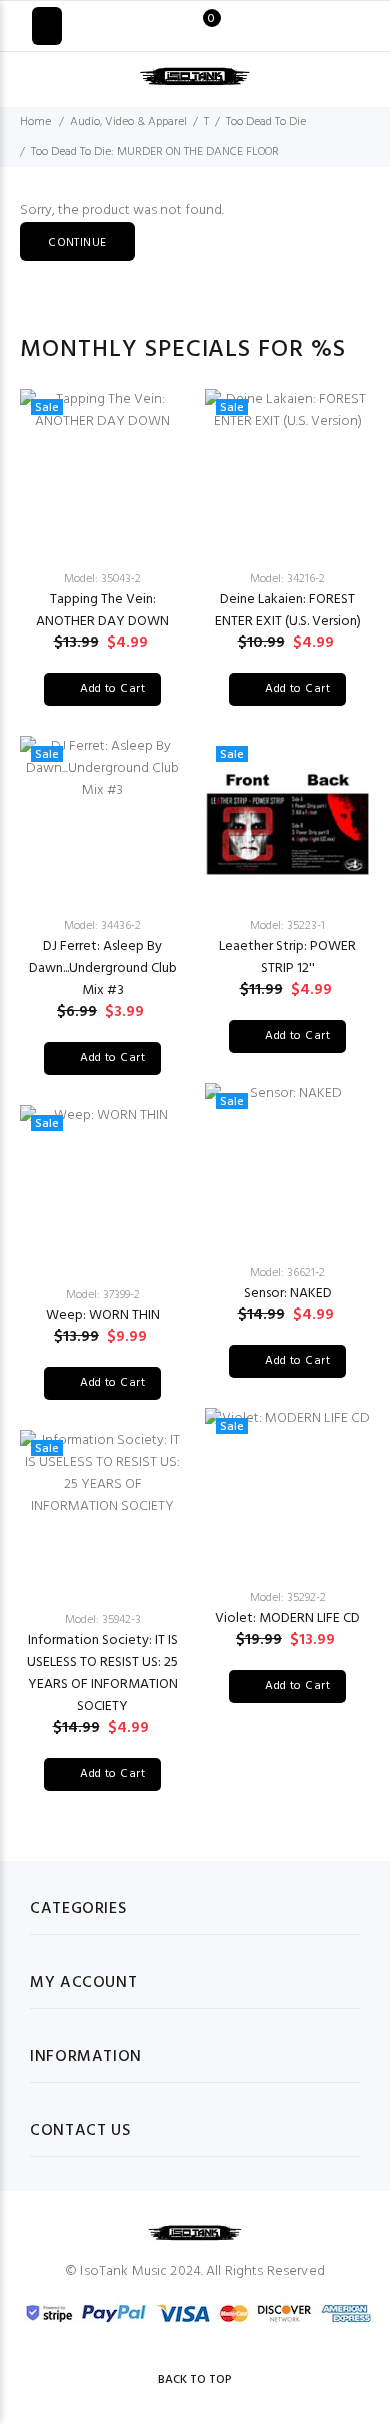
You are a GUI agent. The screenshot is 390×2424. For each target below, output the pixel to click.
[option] (102, 1090)
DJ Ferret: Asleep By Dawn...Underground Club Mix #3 (103, 968)
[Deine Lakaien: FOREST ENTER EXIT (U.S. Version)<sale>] (287, 471)
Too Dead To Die (266, 122)
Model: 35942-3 (103, 1620)
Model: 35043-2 (102, 579)
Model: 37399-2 (103, 1295)
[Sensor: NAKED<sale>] (287, 1165)
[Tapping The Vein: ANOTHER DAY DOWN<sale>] (102, 471)
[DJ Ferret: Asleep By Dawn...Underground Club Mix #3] (102, 818)
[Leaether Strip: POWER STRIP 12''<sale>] (287, 818)
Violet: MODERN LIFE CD (287, 1618)
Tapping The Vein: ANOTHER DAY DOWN (102, 610)
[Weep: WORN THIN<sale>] (102, 1187)
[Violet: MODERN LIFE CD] (287, 1490)
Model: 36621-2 (287, 1273)
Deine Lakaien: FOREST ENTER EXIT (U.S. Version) (288, 610)
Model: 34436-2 (102, 926)
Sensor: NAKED (288, 1293)
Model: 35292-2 (288, 1598)
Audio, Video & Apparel (128, 122)
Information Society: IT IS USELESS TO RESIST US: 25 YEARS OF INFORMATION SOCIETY (102, 1673)
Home (35, 122)
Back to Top (195, 2380)
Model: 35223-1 (287, 926)
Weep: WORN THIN (103, 1315)
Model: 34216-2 (287, 579)
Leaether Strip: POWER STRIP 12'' (287, 957)
